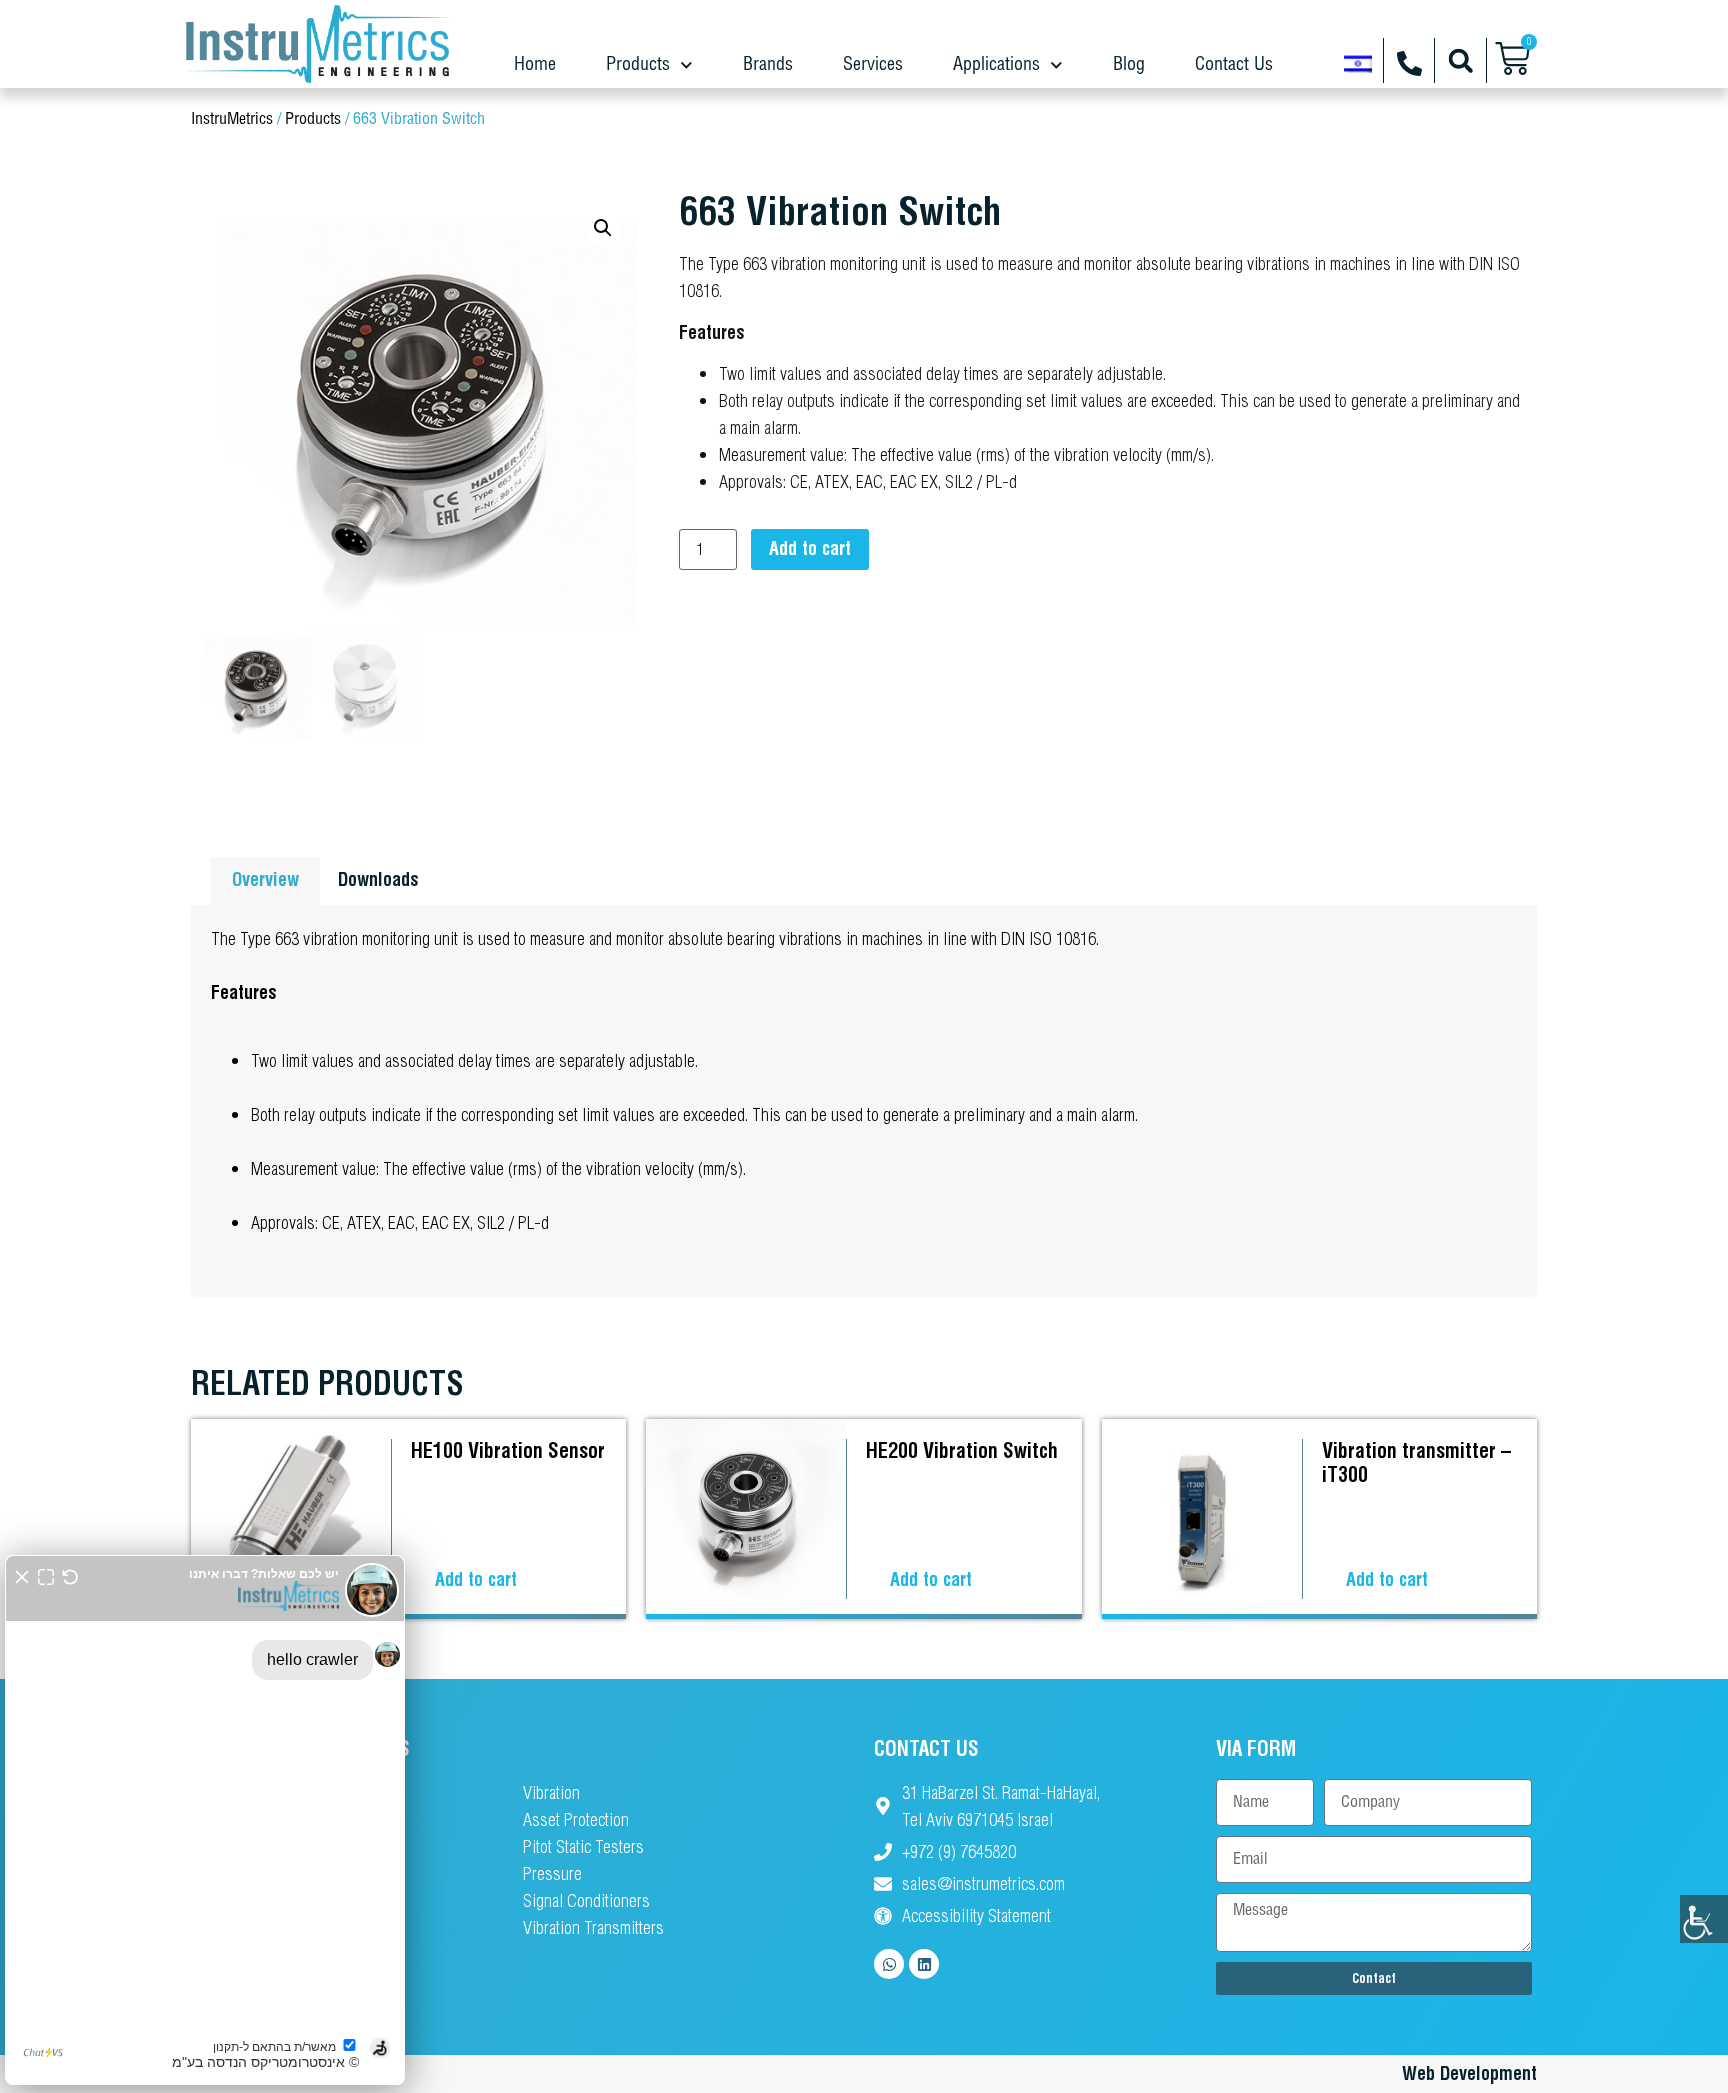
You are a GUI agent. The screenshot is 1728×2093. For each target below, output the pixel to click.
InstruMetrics (232, 119)
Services (873, 65)
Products (638, 65)
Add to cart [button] (476, 1579)
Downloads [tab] (378, 879)
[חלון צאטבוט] (205, 1820)
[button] (1460, 60)
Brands (768, 65)
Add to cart (810, 548)
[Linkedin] (924, 1964)
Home (535, 65)
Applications (996, 65)
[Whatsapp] (889, 1964)
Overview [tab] (265, 879)
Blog (1129, 65)
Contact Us (1234, 65)
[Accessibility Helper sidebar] (1704, 1919)
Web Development (1469, 2073)
